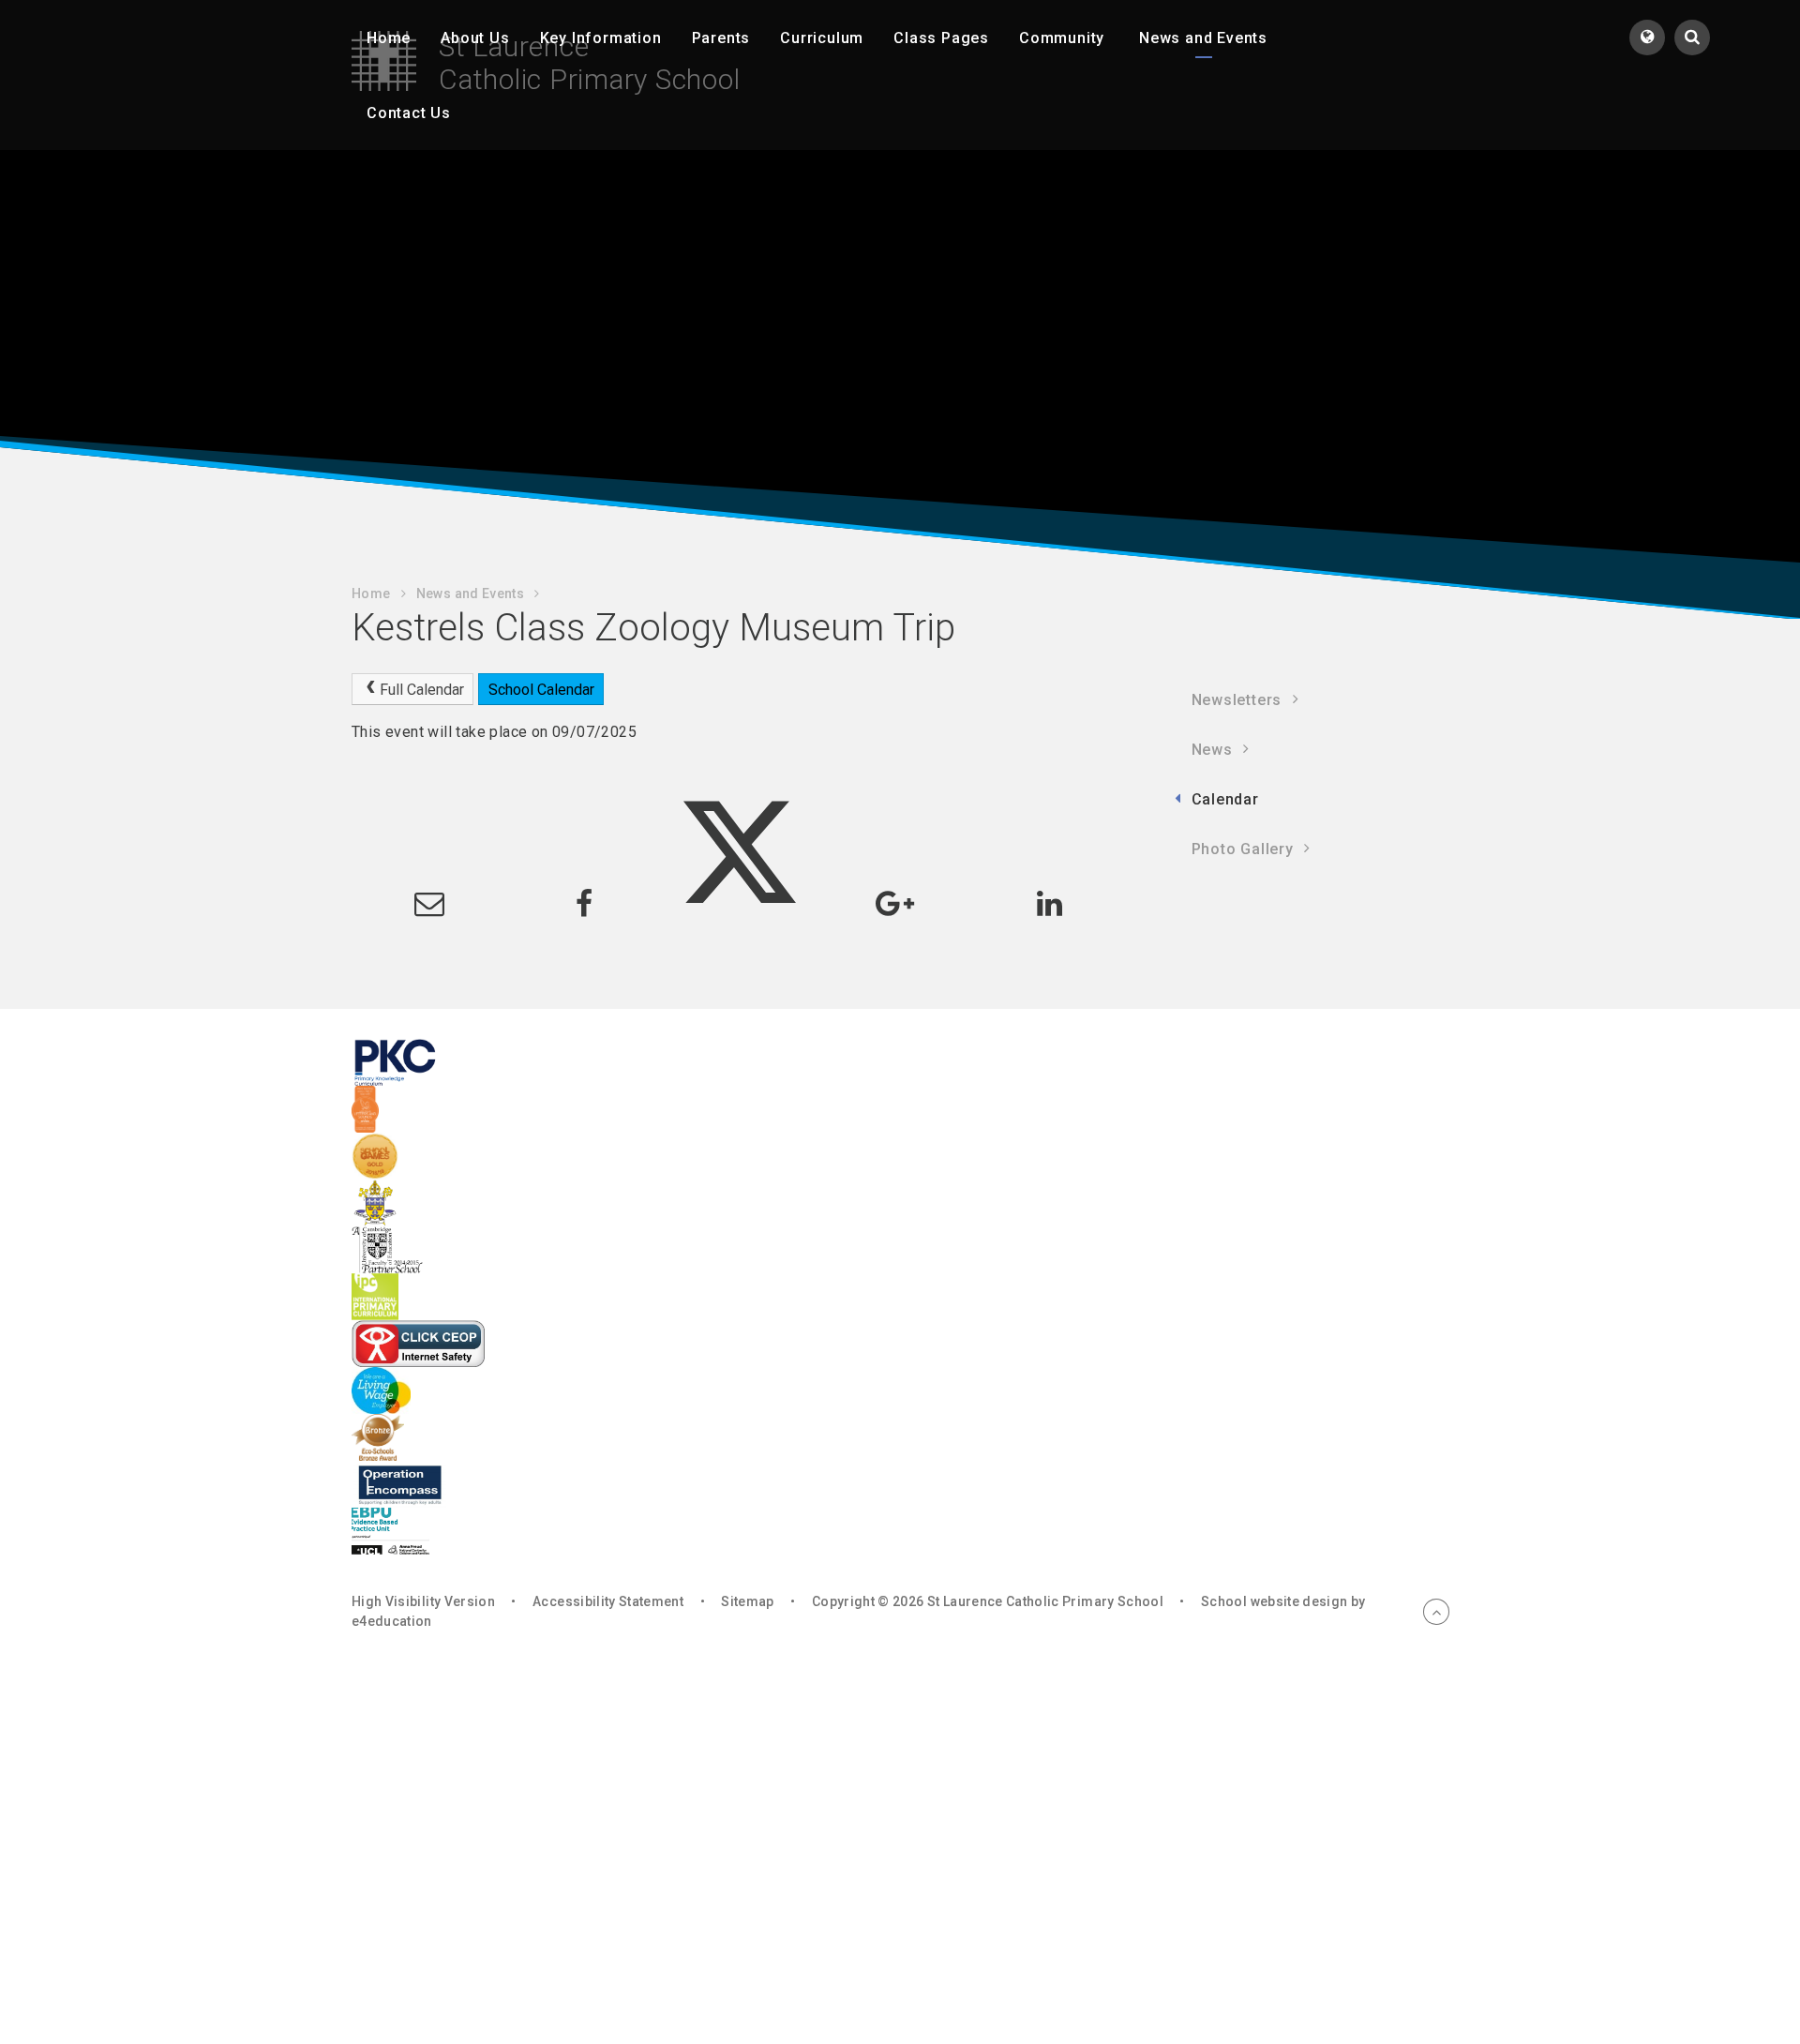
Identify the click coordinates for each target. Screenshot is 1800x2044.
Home (371, 594)
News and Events (470, 594)
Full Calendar (422, 690)
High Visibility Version (423, 1601)
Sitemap (747, 1601)
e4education (392, 1621)
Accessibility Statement (608, 1601)
